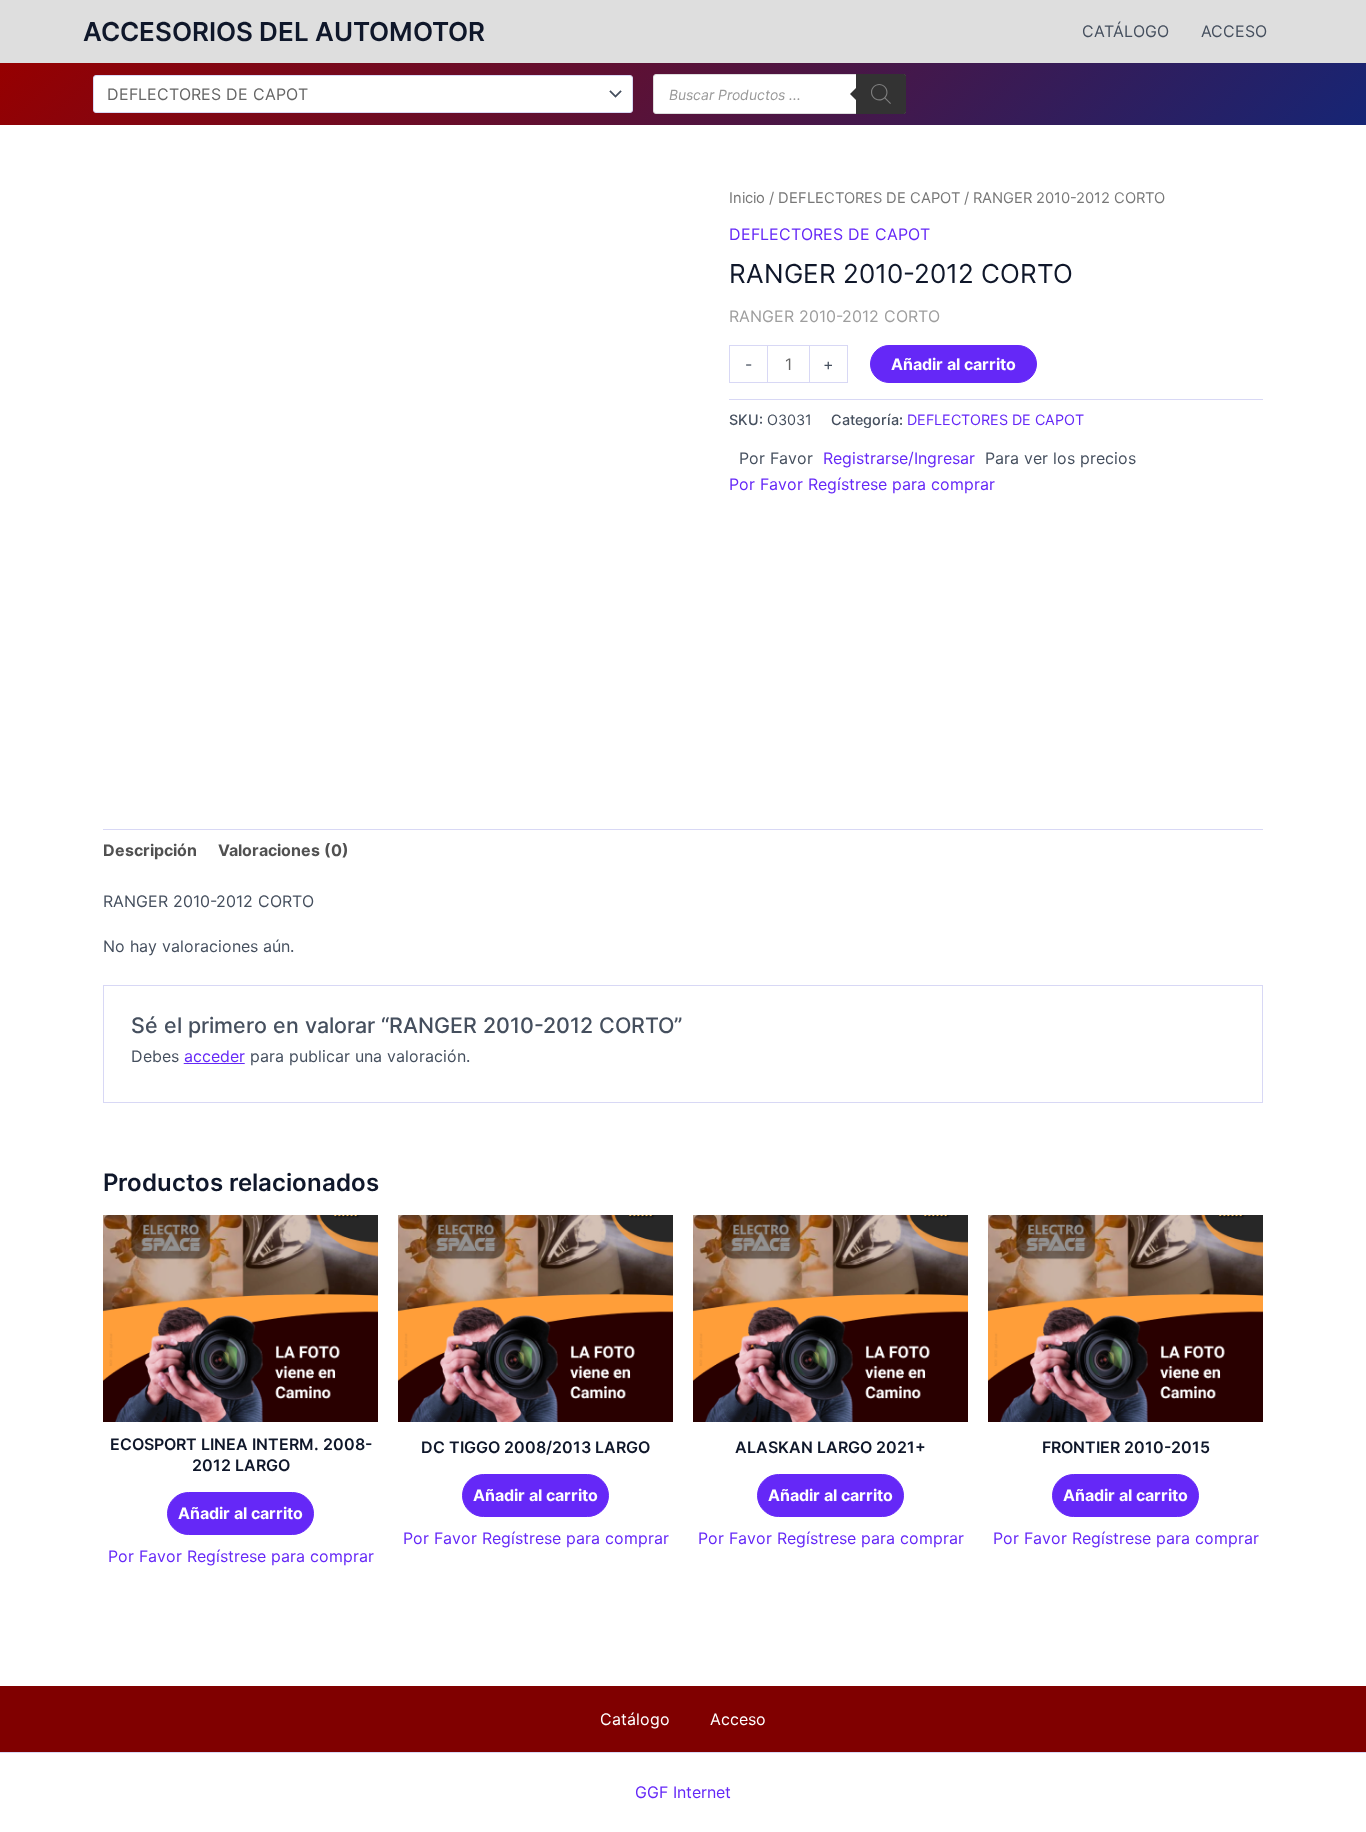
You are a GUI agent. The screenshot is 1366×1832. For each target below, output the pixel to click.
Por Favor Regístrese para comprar (862, 484)
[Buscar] (881, 94)
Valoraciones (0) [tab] (283, 850)
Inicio (747, 198)
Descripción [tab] (150, 850)
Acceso (1234, 31)
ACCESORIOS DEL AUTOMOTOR (284, 31)
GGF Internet (683, 1792)
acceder (214, 1056)
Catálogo (1125, 31)
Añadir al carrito (953, 364)
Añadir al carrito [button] (240, 1513)
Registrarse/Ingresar (899, 458)
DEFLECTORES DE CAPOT (869, 198)
